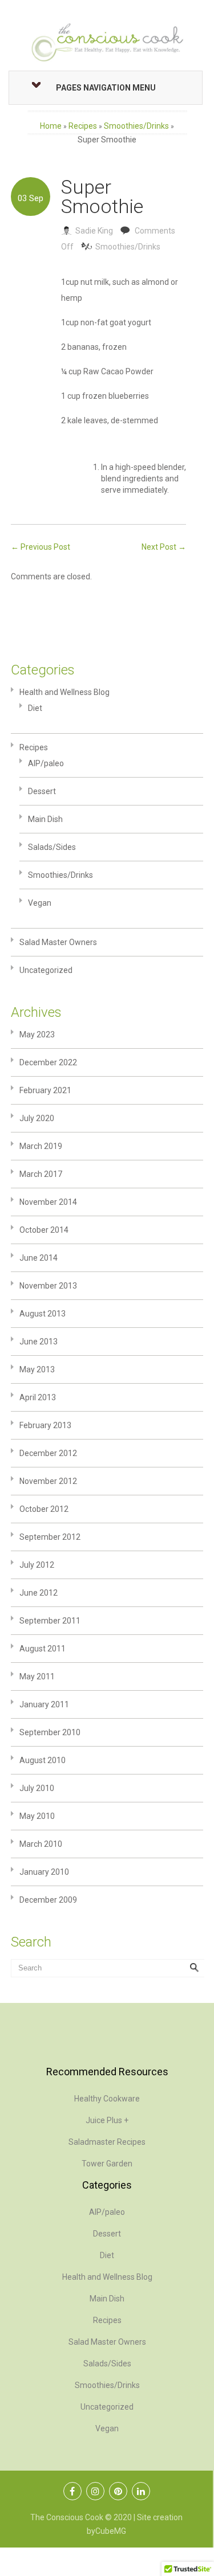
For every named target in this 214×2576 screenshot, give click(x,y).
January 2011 (44, 1704)
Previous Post (41, 547)
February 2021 (45, 1090)
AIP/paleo (46, 763)
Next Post (164, 547)
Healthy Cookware (107, 2099)
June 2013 (39, 1342)
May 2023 (37, 1035)
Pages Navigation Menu (106, 88)
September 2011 (50, 1621)
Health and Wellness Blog (64, 692)
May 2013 (37, 1369)
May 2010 (37, 1816)
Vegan (40, 903)
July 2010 (37, 1788)
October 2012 (44, 1509)
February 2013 (45, 1425)
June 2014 (39, 1258)
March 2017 (41, 1174)
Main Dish (45, 819)
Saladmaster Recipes (107, 2142)
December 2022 (48, 1062)
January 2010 (44, 1872)
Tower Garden (107, 2164)
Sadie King (94, 231)
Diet (35, 708)
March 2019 (41, 1146)
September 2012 (50, 1537)
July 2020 (37, 1118)
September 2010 (50, 1732)
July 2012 (37, 1565)
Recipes (83, 126)
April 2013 (38, 1397)
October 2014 (44, 1230)
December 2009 (48, 1900)
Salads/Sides (52, 847)
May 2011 (37, 1677)
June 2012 (39, 1593)
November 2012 (48, 1481)
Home (51, 126)
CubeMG (111, 2531)
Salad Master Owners (58, 942)
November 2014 (48, 1202)
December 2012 (48, 1453)
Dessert (42, 791)
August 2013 (43, 1314)
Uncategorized (46, 970)
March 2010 (41, 1844)
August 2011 (43, 1649)
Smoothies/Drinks (136, 126)
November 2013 (48, 1286)
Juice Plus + (107, 2120)
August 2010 (43, 1760)
